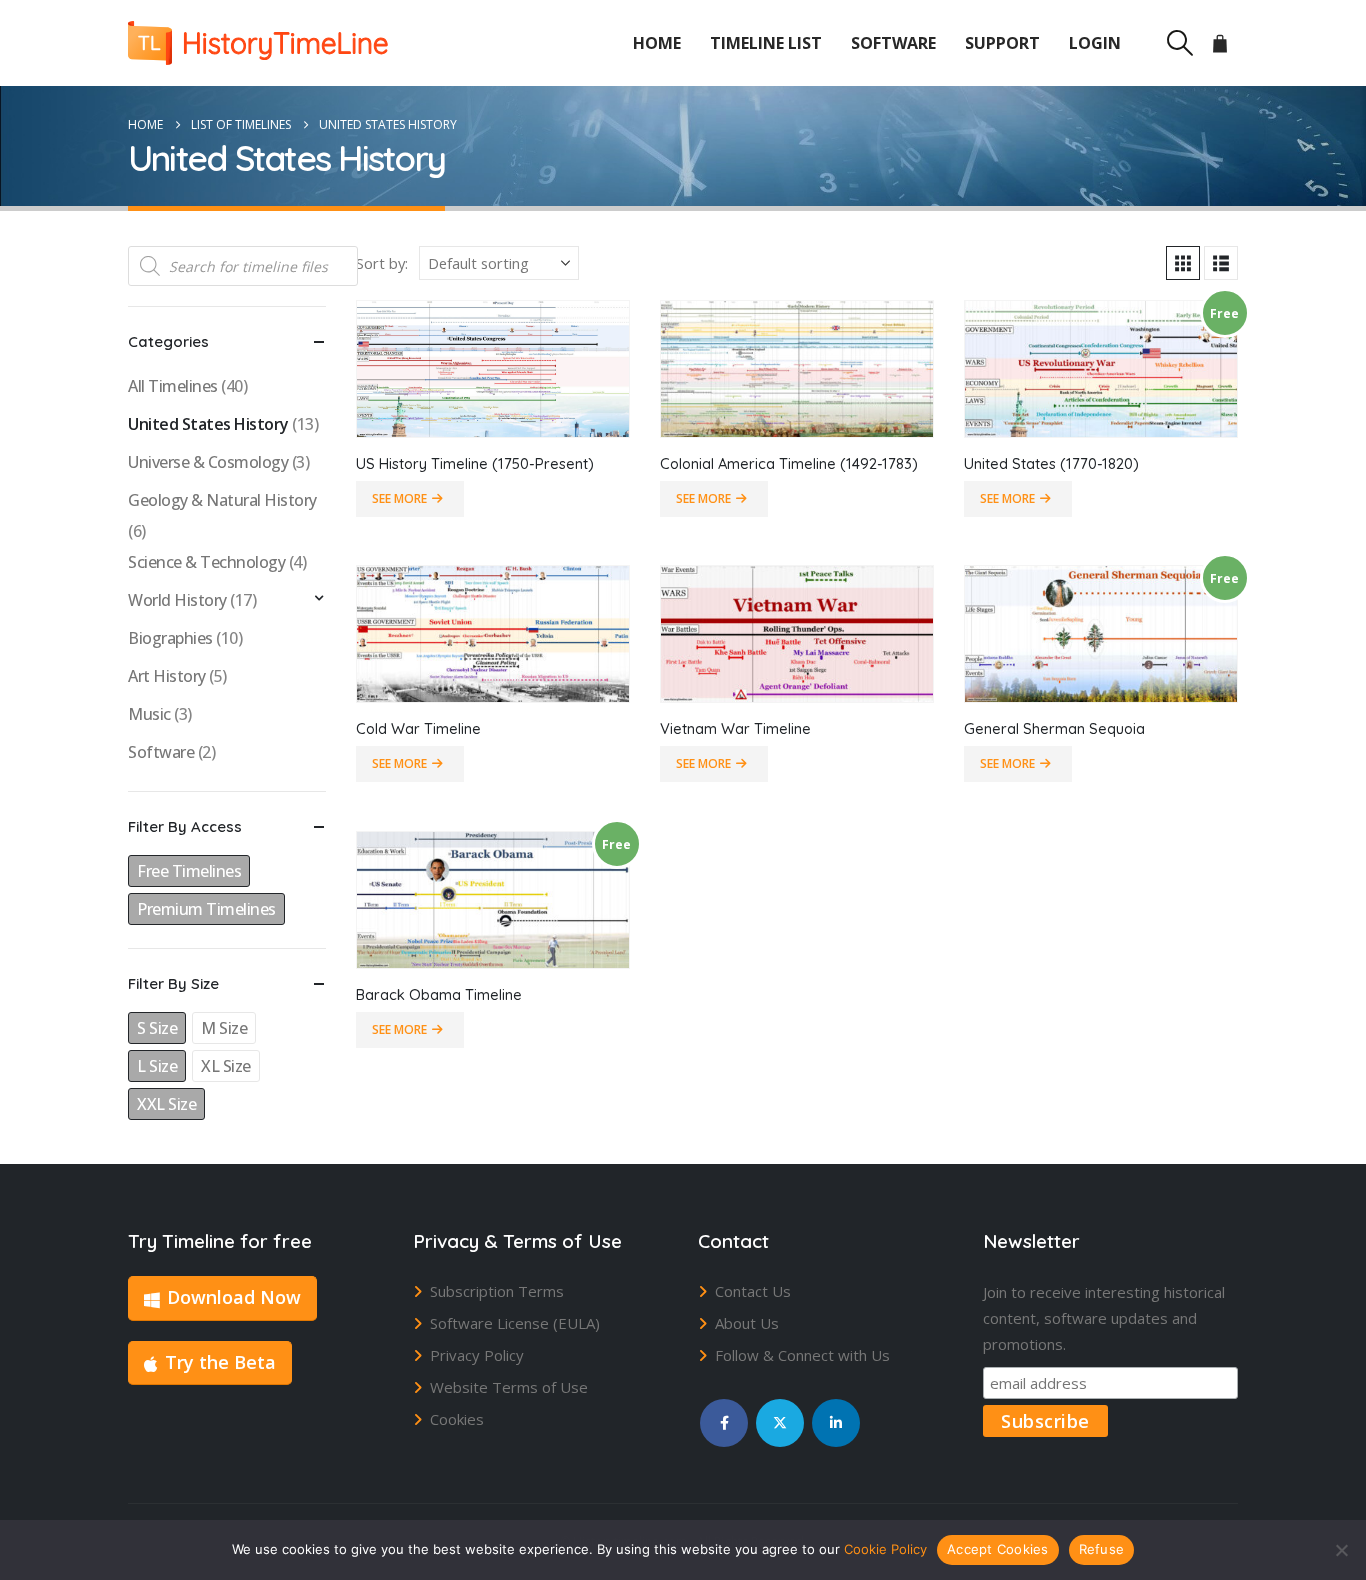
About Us (747, 1323)
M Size (224, 1028)
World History (177, 600)
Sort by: (382, 263)
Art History (167, 676)
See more (399, 498)
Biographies (170, 638)
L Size (157, 1066)
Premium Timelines (206, 909)
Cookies (457, 1419)
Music (149, 714)
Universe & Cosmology (208, 462)
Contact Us (753, 1291)
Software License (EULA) (515, 1323)
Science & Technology (206, 562)
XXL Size (166, 1104)
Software (893, 43)
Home (657, 43)
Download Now (234, 1297)
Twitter (780, 1423)
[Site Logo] (258, 43)
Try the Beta (220, 1362)
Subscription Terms (497, 1291)
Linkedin (836, 1423)
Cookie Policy (885, 1549)
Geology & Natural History (222, 500)
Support (1002, 43)
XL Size (226, 1066)
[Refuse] (1341, 1550)
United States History (208, 424)
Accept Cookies (998, 1549)
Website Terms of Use (509, 1387)
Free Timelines (189, 871)
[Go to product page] (493, 369)
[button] (1179, 43)
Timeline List (766, 43)
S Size (157, 1028)
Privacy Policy (477, 1355)
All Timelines (173, 386)
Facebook (724, 1423)
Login (1095, 43)
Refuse (1102, 1549)
